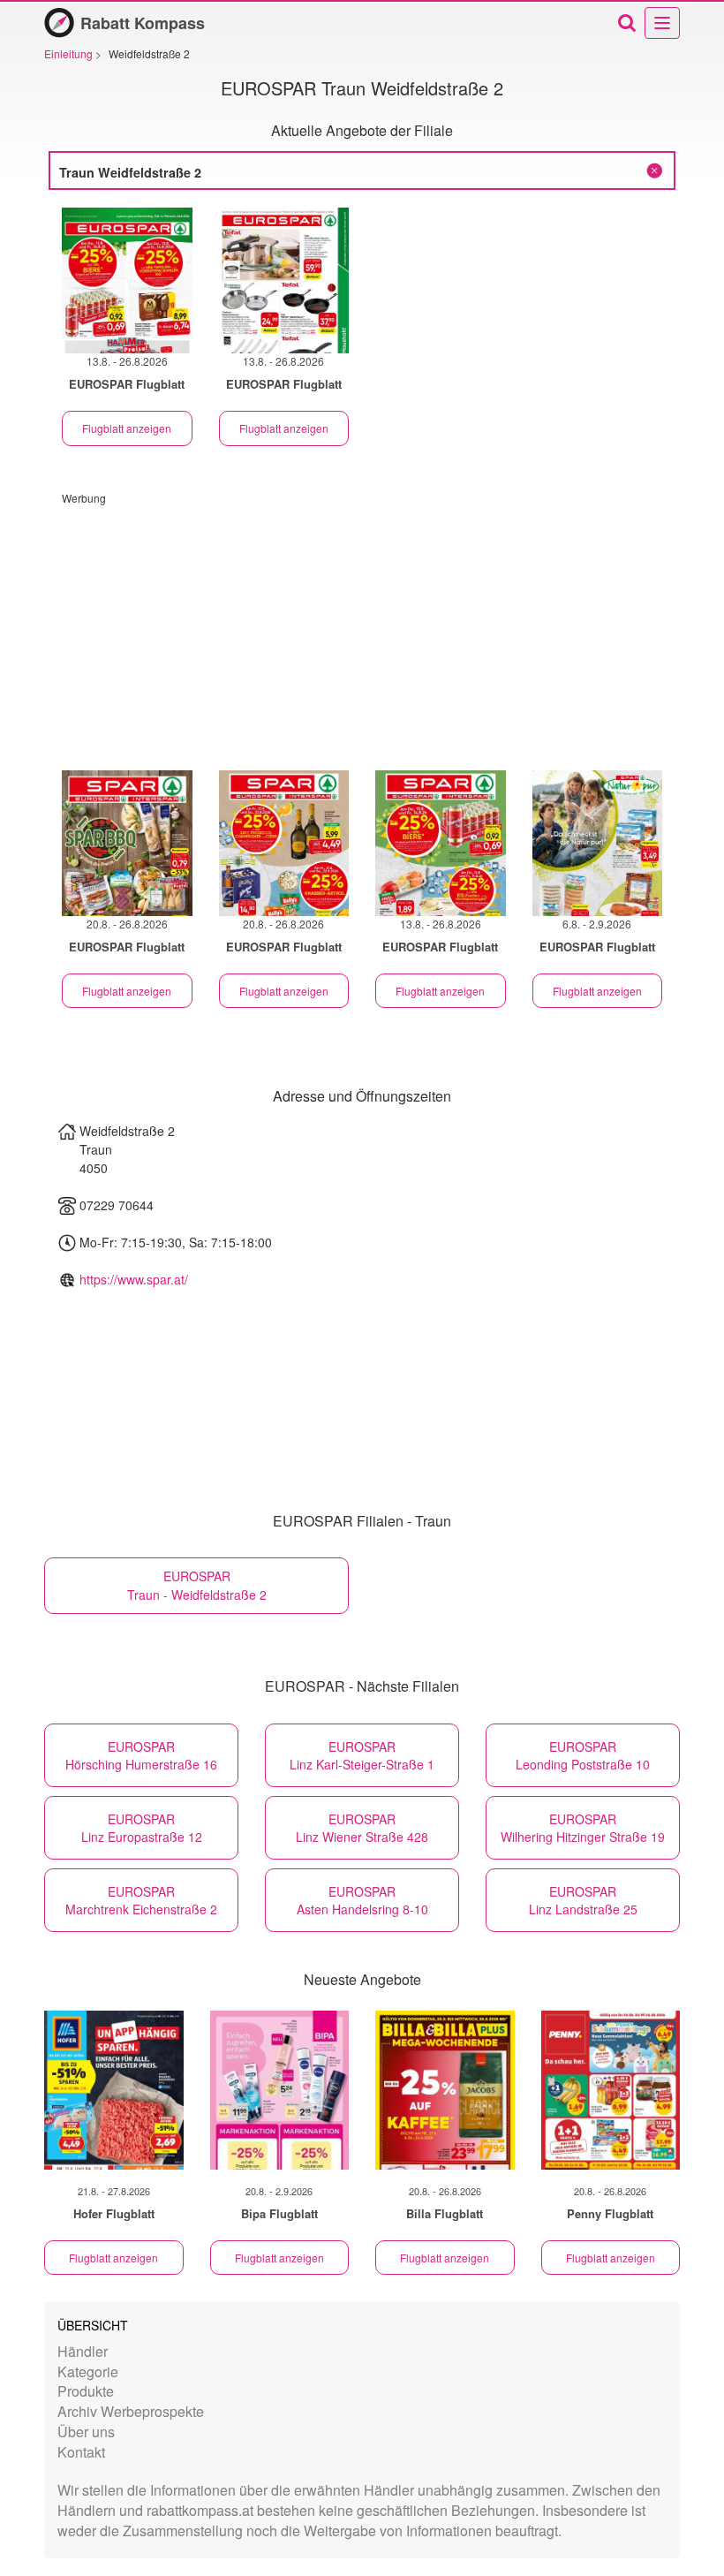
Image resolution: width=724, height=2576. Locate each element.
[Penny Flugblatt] (611, 2090)
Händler (83, 2351)
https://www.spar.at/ (134, 1279)
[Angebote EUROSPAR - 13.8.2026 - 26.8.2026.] (127, 280)
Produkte (86, 2391)
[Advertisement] (362, 629)
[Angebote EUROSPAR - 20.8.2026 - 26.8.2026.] (127, 843)
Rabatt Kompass (143, 23)
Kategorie (88, 2371)
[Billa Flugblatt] (445, 2090)
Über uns (86, 2432)
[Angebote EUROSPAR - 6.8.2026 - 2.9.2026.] (598, 843)
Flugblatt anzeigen (127, 428)
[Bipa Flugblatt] (280, 2090)
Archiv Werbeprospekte (131, 2411)
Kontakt (81, 2452)
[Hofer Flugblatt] (114, 2090)
